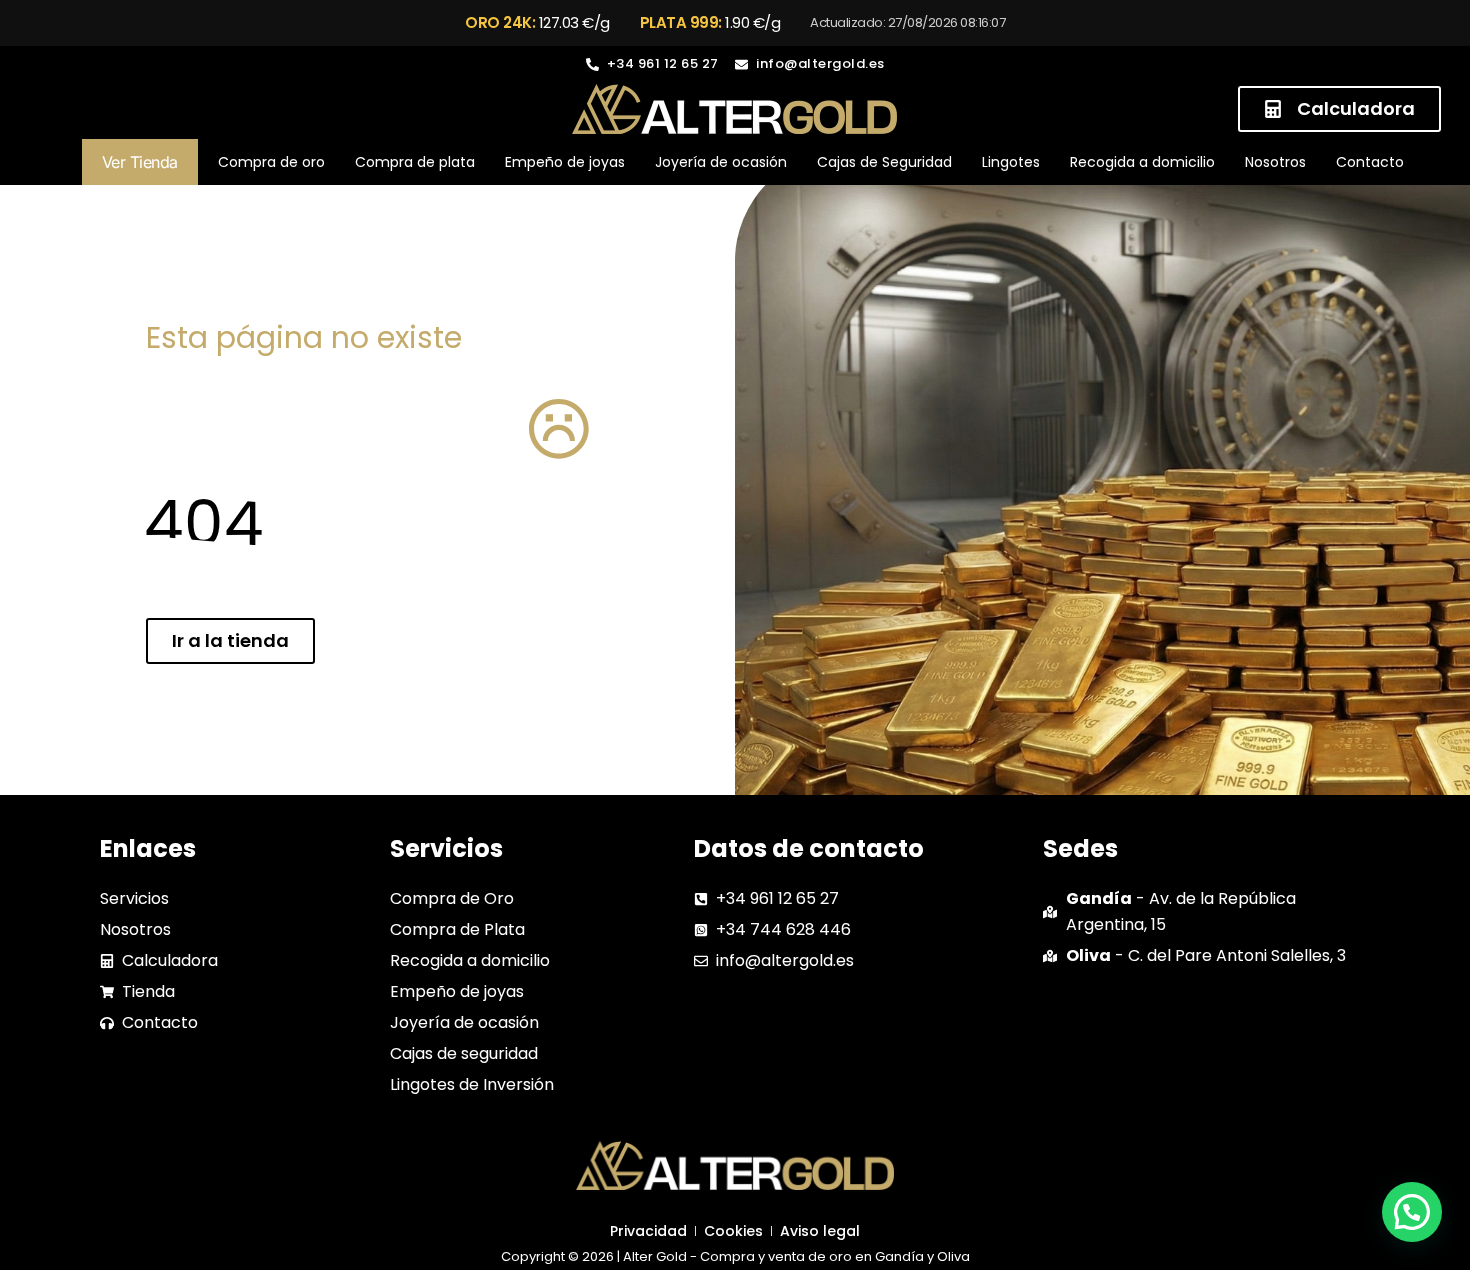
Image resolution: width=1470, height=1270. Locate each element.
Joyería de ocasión (721, 162)
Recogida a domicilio (1142, 162)
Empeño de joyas (565, 162)
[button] (1412, 1212)
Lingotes (1011, 162)
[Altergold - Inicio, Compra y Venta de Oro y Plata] (735, 109)
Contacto (1370, 162)
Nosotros (1275, 162)
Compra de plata (415, 162)
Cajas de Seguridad (884, 162)
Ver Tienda (140, 162)
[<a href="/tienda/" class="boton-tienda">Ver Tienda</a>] (67, 162)
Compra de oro (271, 162)
